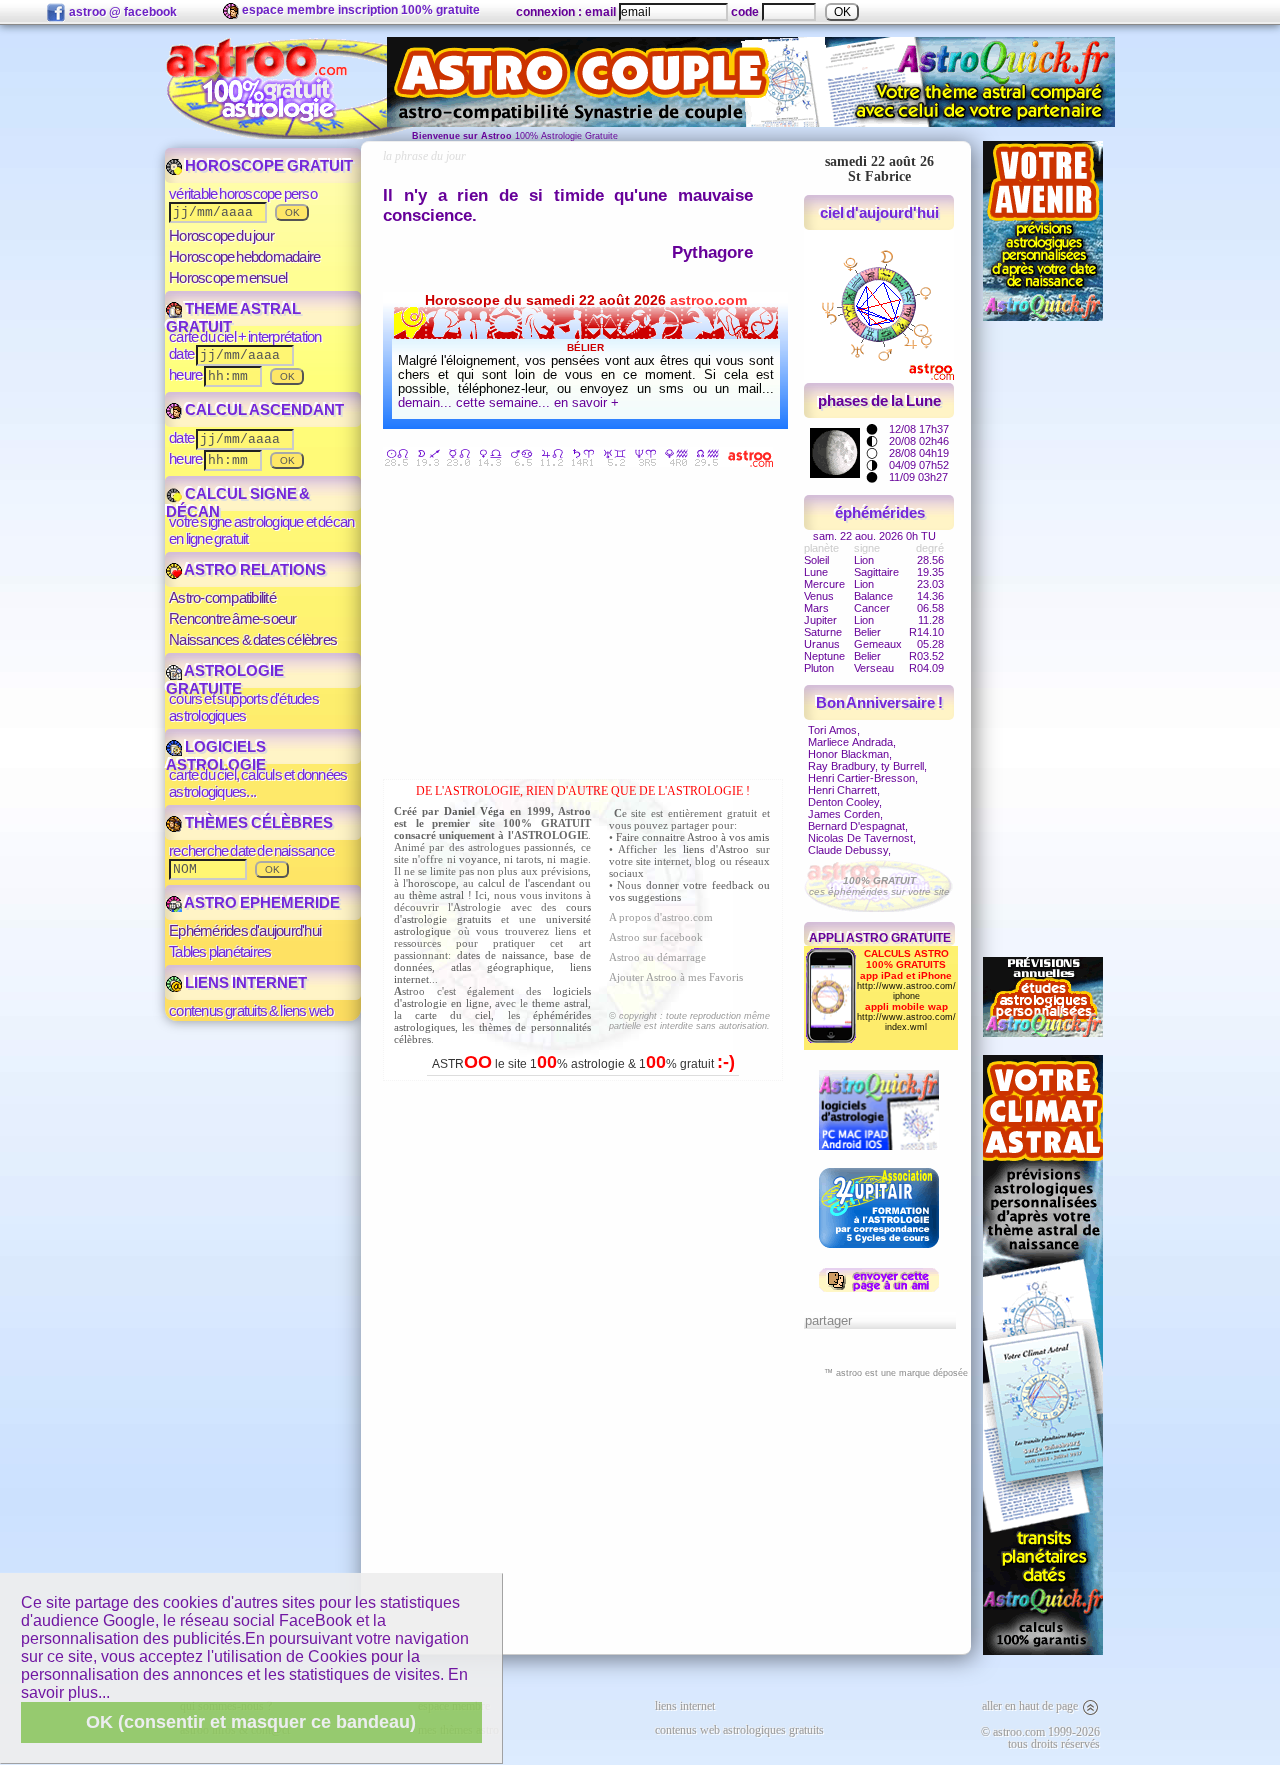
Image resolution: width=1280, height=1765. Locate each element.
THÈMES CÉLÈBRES (257, 822)
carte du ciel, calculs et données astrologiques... (258, 783)
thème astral (437, 895)
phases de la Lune (879, 400)
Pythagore (712, 252)
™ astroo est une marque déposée (896, 1373)
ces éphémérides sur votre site (879, 886)
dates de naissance (501, 955)
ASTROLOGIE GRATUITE (225, 679)
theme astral (560, 1003)
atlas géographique (501, 967)
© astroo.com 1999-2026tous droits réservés (1040, 1738)
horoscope (432, 883)
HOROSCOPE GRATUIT (267, 165)
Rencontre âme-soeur (233, 618)
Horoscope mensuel (228, 277)
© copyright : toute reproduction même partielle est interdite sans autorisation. (689, 1021)
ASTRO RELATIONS (254, 569)
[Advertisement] (588, 627)
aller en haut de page (1031, 1706)
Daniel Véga (474, 811)
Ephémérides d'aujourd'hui (245, 930)
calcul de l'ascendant (526, 883)
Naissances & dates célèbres (253, 639)
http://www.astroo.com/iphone (906, 991)
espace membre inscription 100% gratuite (359, 10)
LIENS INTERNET (244, 982)
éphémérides (880, 512)
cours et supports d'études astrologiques (244, 707)
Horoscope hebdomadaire (244, 256)
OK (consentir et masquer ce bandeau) (251, 1722)
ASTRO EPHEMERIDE (261, 902)
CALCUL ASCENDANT (263, 409)
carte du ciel (453, 1015)
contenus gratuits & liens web (251, 1010)
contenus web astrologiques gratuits (739, 1730)
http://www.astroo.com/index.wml (906, 1022)
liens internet (685, 1706)
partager (828, 1320)
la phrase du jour (424, 156)
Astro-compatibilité (222, 597)
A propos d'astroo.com (661, 917)
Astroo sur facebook (656, 937)
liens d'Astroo (716, 849)
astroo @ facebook (121, 12)
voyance (478, 859)
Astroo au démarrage (657, 957)
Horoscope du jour (221, 235)
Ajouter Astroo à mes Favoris (676, 977)
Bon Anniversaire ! (880, 702)
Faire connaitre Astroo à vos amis (692, 837)
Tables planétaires (220, 951)
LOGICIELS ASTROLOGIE (216, 755)
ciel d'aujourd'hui (880, 212)
